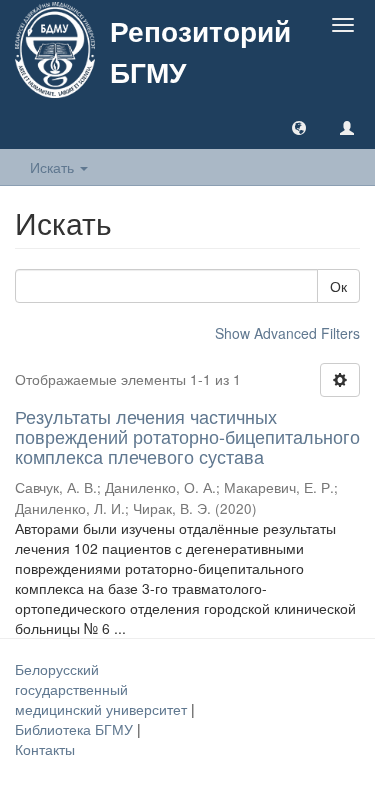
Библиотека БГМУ (76, 729)
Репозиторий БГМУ (200, 51)
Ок (338, 286)
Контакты (45, 749)
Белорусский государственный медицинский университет (103, 689)
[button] (299, 127)
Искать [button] (54, 167)
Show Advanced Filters (287, 333)
